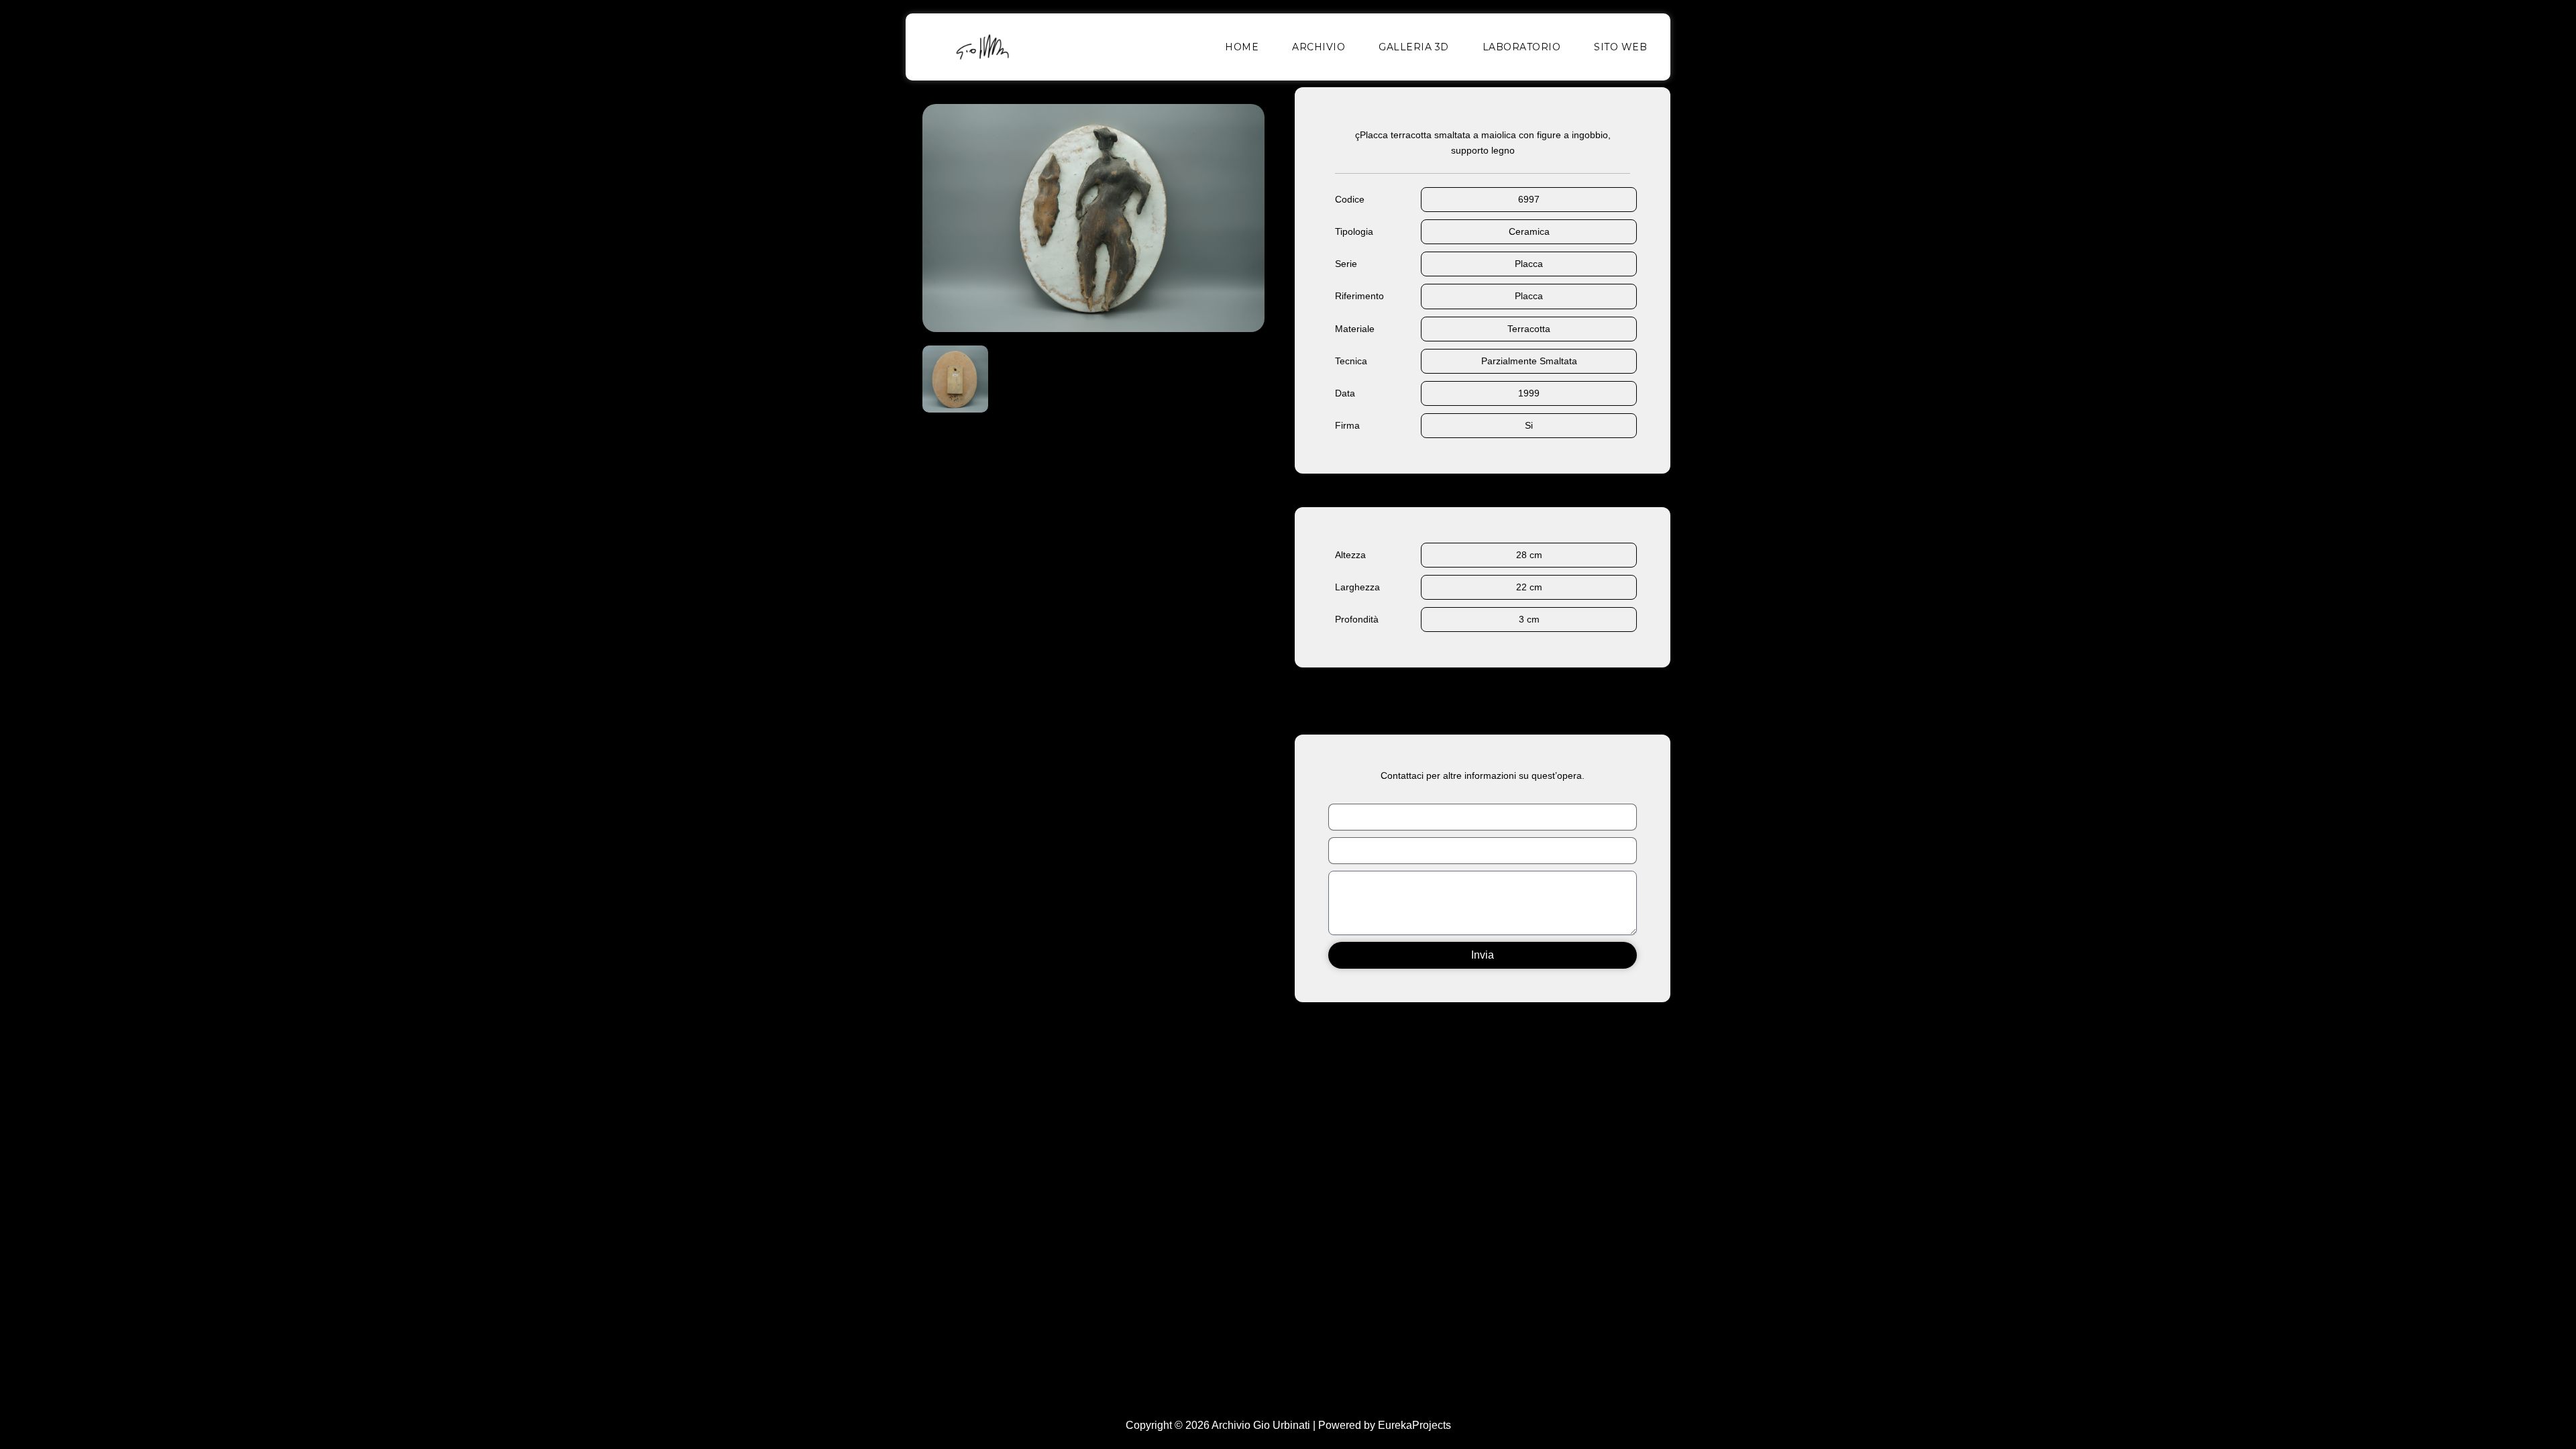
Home (1242, 47)
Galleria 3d (1414, 47)
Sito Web (1620, 47)
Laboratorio (1522, 47)
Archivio (1319, 47)
